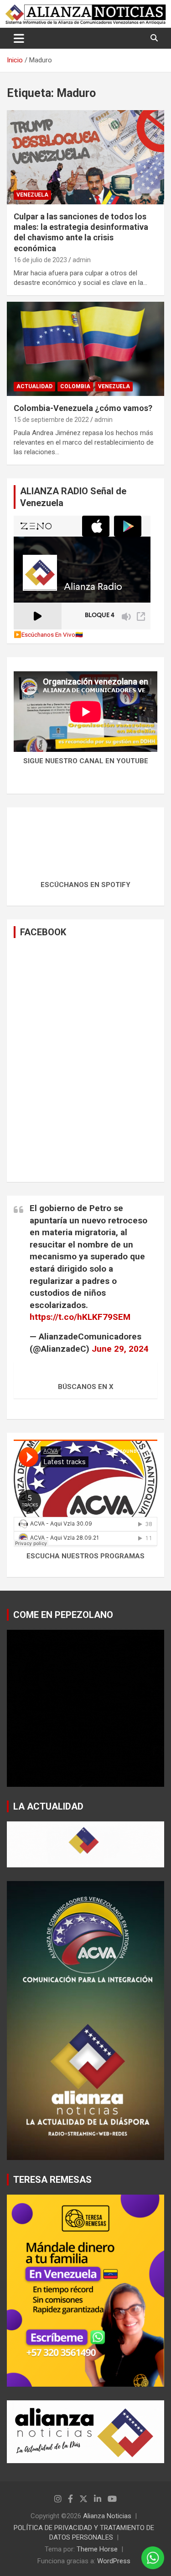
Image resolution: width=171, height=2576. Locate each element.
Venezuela (32, 195)
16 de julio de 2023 (40, 260)
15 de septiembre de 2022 (51, 420)
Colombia (75, 386)
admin (82, 260)
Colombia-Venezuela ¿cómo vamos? (83, 408)
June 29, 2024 (120, 1349)
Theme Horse (97, 2549)
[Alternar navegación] (19, 38)
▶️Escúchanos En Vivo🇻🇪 (48, 634)
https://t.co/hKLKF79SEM (80, 1317)
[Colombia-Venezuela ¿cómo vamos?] (85, 349)
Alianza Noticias (107, 2516)
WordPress (114, 2561)
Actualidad (34, 386)
